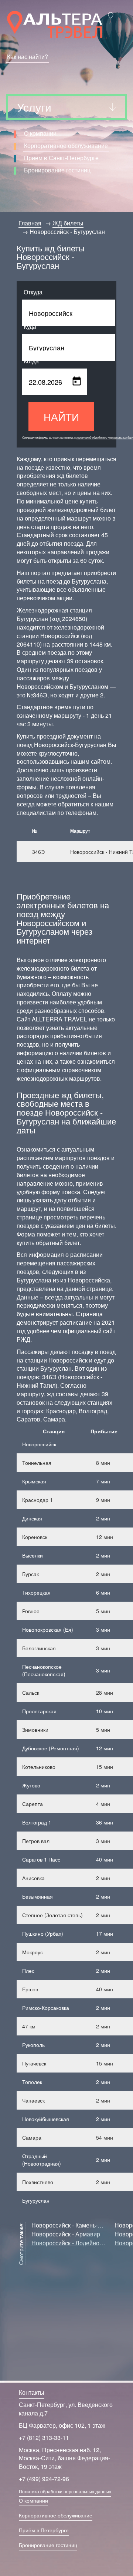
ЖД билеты (68, 223)
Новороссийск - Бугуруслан (67, 232)
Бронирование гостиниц (57, 170)
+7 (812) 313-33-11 (44, 2438)
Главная (30, 223)
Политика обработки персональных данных (65, 2491)
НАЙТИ (61, 416)
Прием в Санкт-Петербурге (61, 158)
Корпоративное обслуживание (66, 146)
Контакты (32, 2392)
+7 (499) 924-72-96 (44, 2479)
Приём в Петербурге (44, 2530)
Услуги (34, 107)
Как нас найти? (28, 57)
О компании (40, 133)
